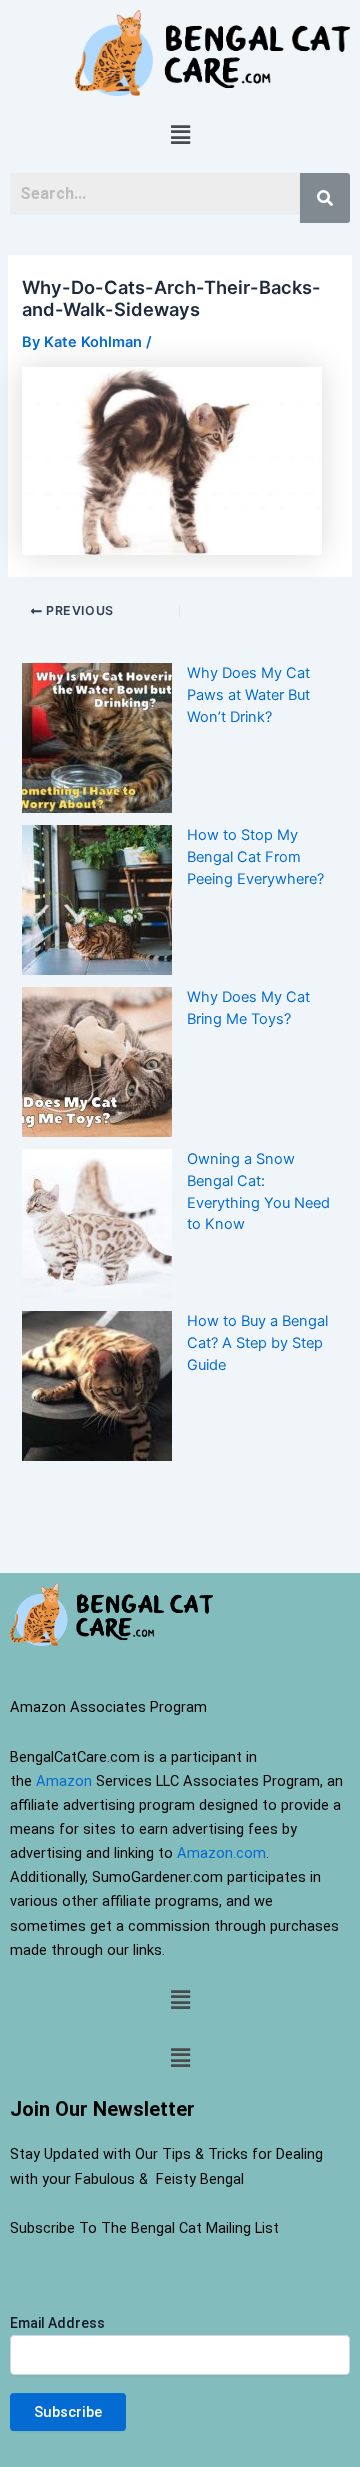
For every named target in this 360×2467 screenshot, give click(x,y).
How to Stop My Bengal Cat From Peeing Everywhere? (255, 857)
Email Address (57, 2323)
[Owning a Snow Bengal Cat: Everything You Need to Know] (97, 1224)
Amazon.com (221, 1853)
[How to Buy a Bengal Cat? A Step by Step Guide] (97, 1386)
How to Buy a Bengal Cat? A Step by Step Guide (257, 1343)
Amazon (64, 1781)
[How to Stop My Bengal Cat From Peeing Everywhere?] (97, 900)
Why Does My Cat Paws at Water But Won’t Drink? (248, 695)
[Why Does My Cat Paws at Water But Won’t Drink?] (97, 738)
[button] (180, 134)
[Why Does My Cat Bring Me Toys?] (97, 1062)
